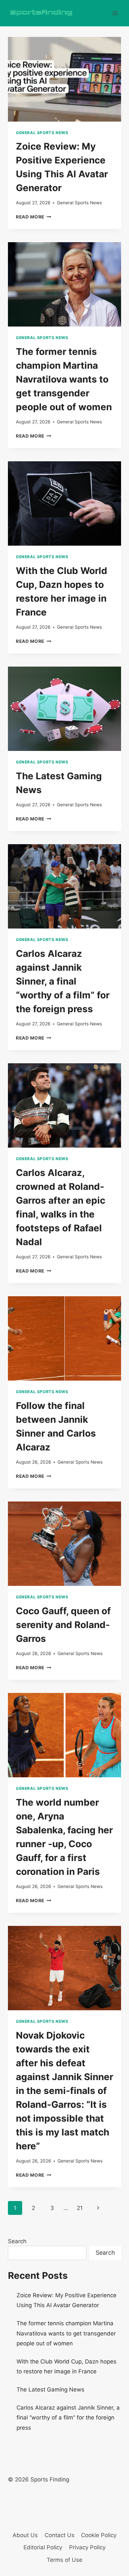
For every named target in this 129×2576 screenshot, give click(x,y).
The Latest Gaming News (50, 2390)
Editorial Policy (43, 2547)
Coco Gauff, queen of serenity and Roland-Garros (63, 1625)
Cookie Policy (99, 2535)
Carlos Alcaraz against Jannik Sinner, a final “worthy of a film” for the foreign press (63, 981)
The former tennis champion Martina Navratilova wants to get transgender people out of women (64, 379)
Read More (34, 217)
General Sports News (42, 133)
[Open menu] (115, 13)
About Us (25, 2535)
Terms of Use (64, 2560)
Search (17, 2241)
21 (80, 2208)
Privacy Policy (87, 2547)
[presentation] (64, 79)
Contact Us (60, 2535)
